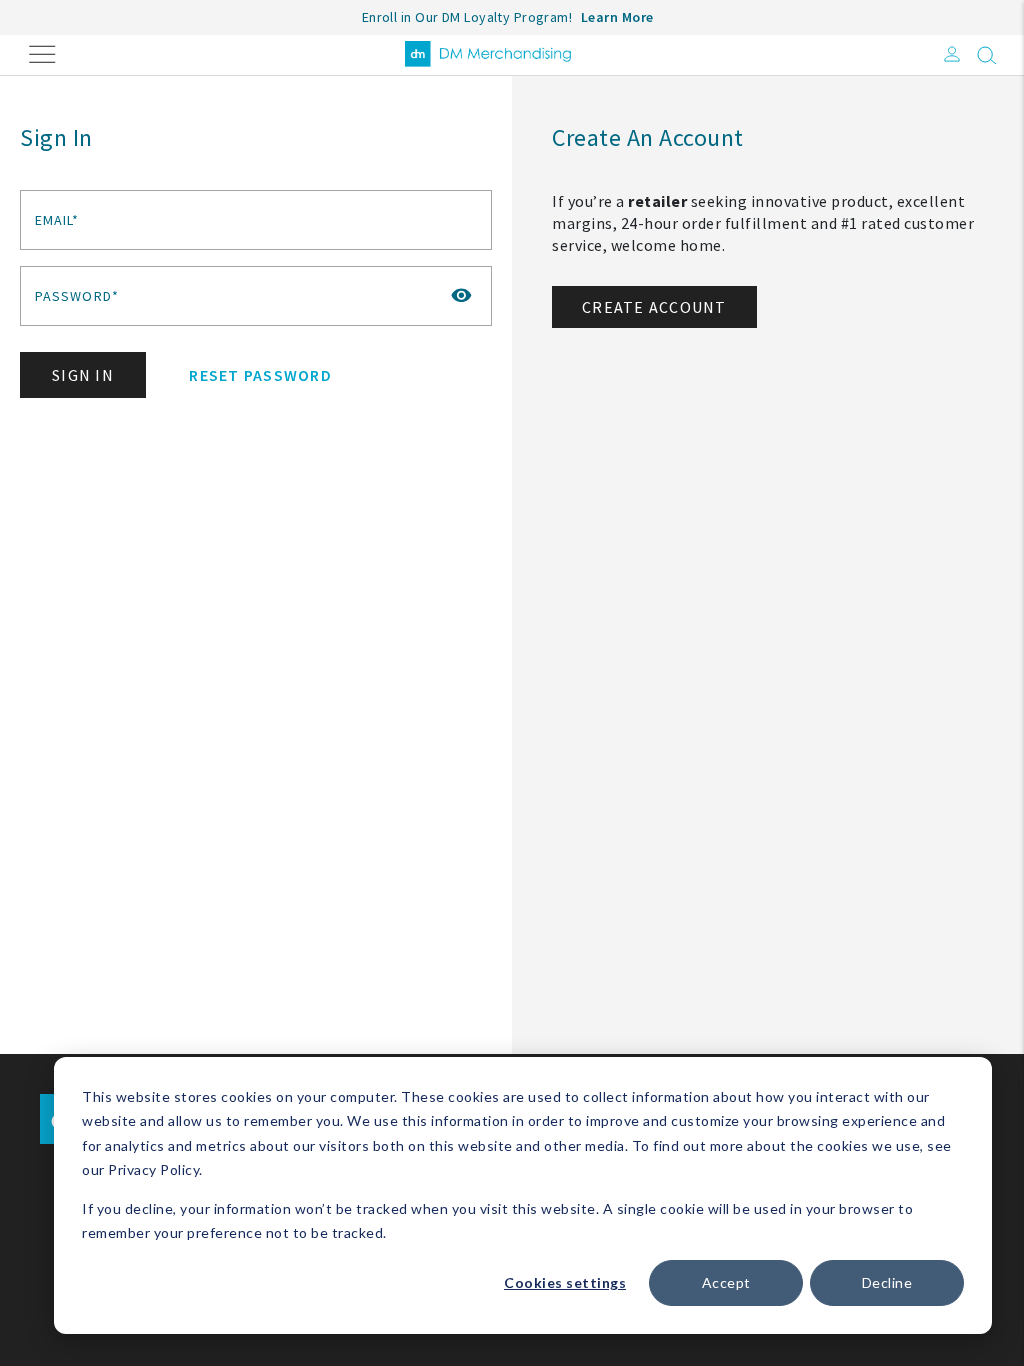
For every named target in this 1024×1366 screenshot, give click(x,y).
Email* (57, 220)
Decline (887, 1282)
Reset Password (260, 375)
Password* (77, 296)
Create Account (654, 307)
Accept (726, 1282)
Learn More (617, 17)
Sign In (83, 375)
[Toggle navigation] (42, 52)
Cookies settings (565, 1282)
